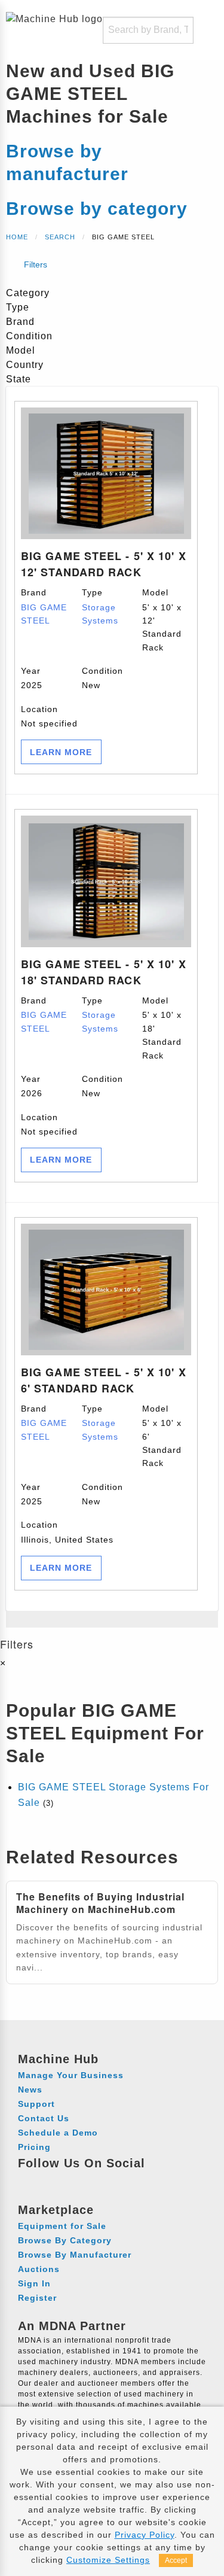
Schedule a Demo (58, 2133)
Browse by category (97, 209)
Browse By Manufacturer (75, 2255)
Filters (34, 264)
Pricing (34, 2147)
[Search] (177, 30)
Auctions (39, 2269)
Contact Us (44, 2118)
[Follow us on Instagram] (51, 2180)
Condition (102, 678)
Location (49, 716)
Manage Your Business (71, 2075)
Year (32, 678)
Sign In (34, 2283)
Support (36, 2104)
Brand (44, 606)
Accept (176, 2560)
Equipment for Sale (62, 2226)
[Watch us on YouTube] (73, 2180)
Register (37, 2298)
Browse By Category (65, 2240)
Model (162, 620)
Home (17, 237)
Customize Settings (108, 2560)
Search (60, 237)
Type (100, 606)
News (30, 2090)
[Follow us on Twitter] (95, 2180)
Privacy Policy (145, 2535)
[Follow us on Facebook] (29, 2180)
